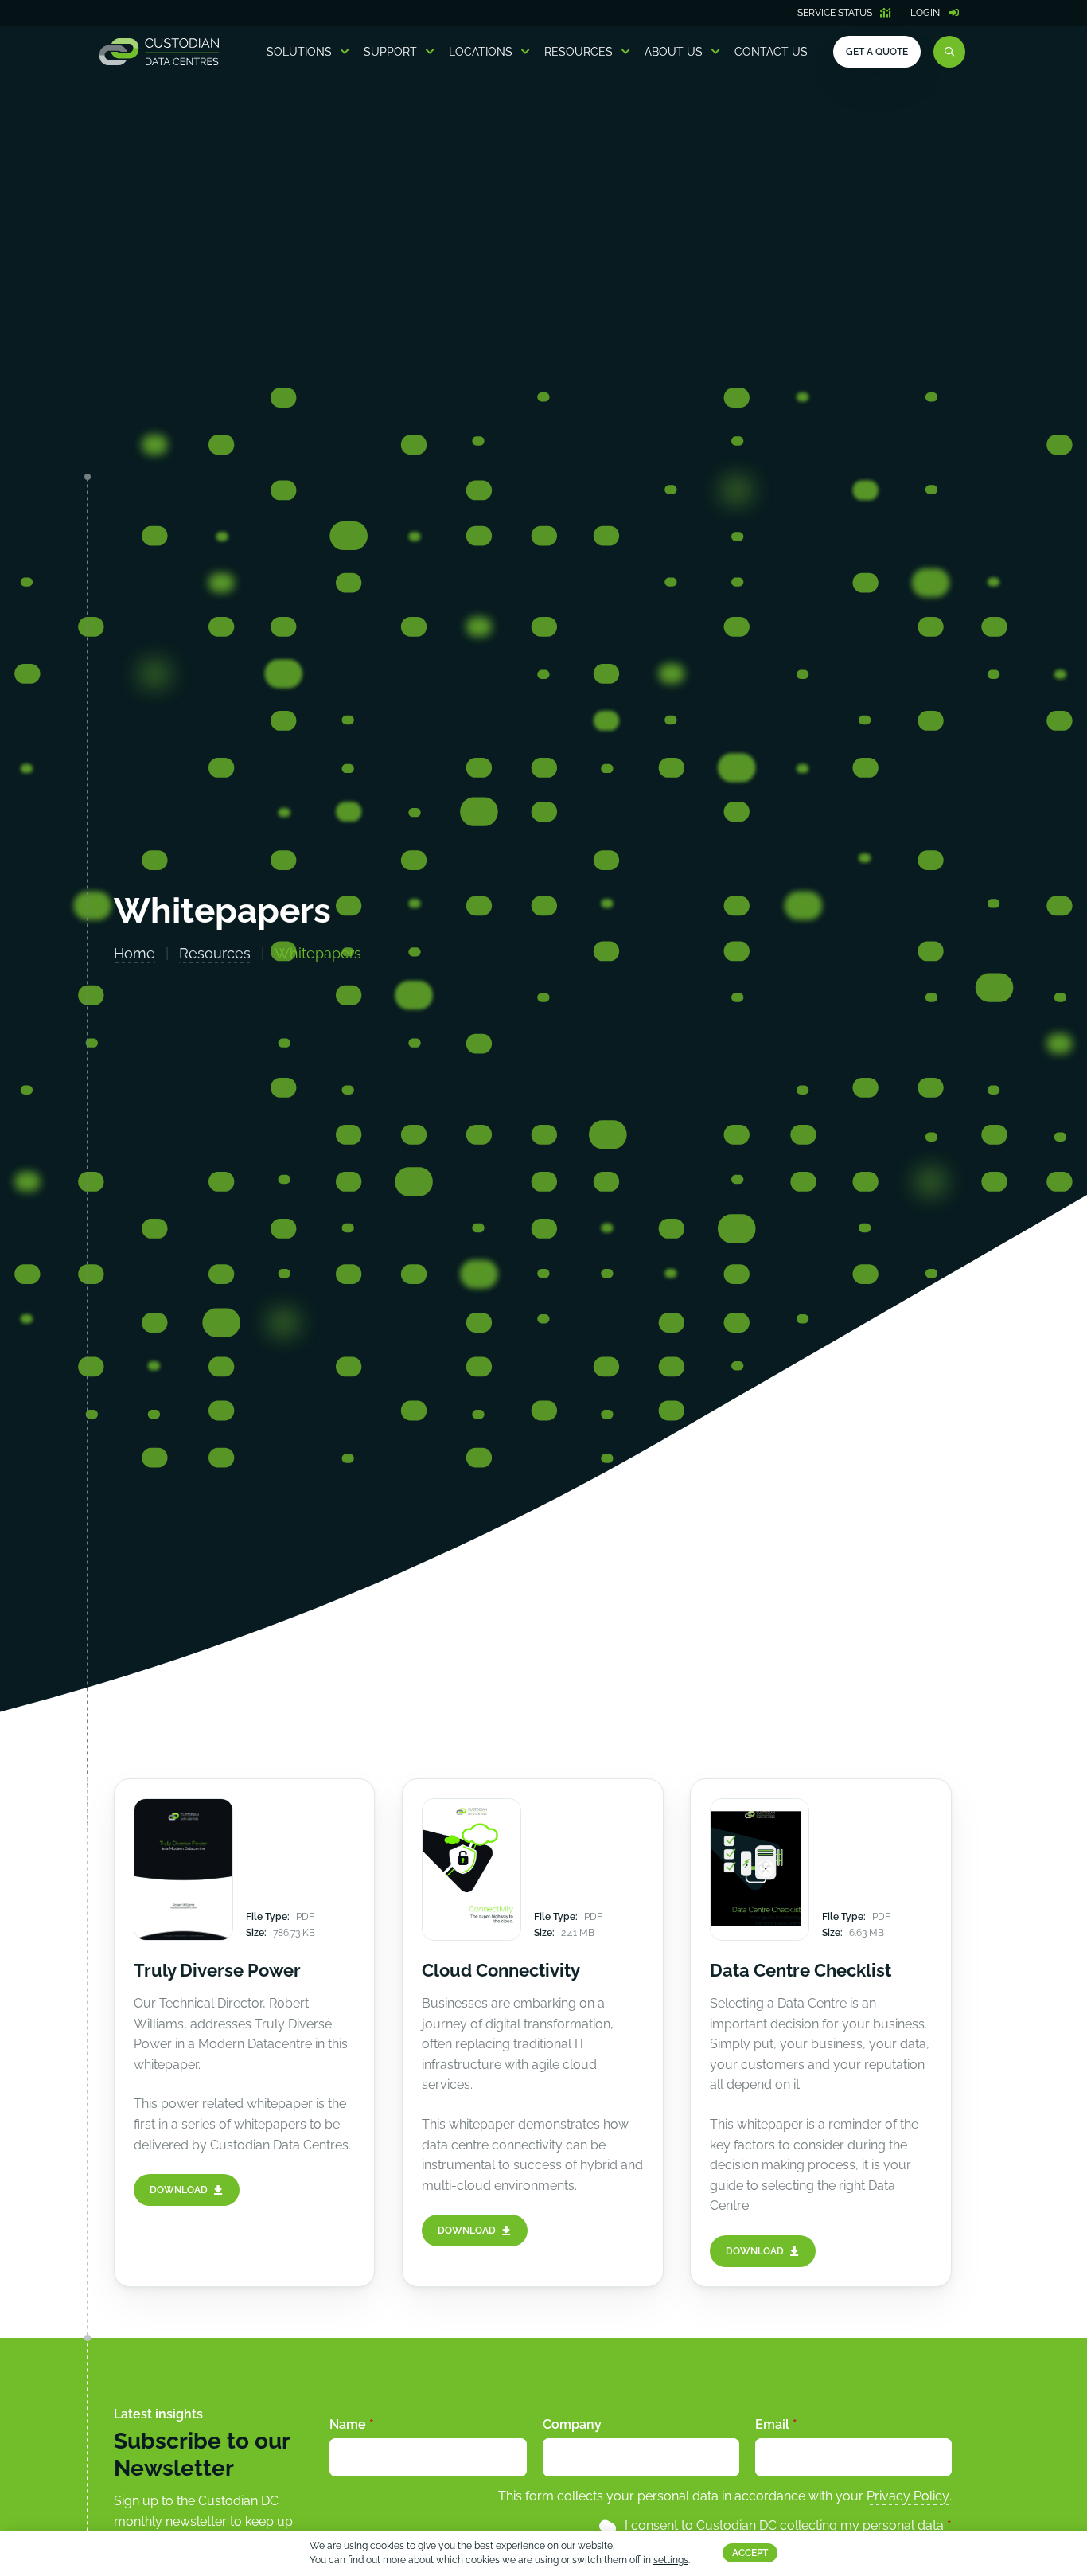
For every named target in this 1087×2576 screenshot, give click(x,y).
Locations (481, 52)
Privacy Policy (908, 2496)
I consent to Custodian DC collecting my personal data (788, 2525)
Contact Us (771, 52)
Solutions (299, 52)
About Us (674, 52)
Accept (750, 2554)
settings (671, 2561)
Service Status (835, 13)
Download (179, 2190)
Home (134, 953)
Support (390, 52)
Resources (579, 52)
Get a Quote (877, 52)
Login (925, 13)
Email (776, 2424)
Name (352, 2424)
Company (572, 2424)
